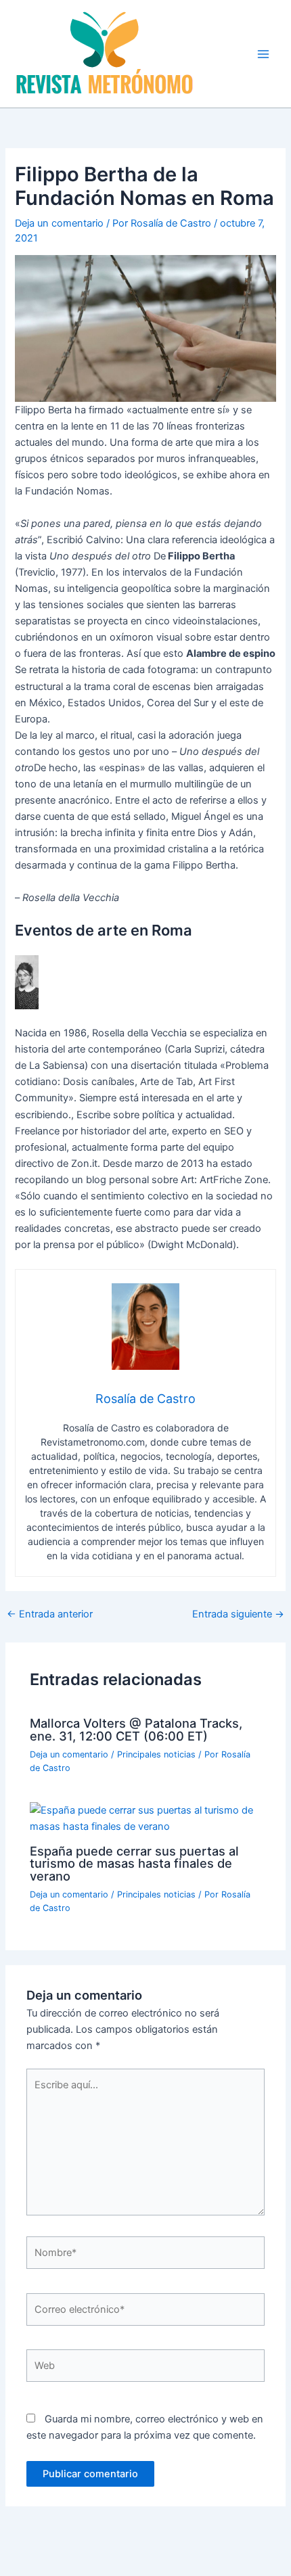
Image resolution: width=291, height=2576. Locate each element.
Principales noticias (156, 1754)
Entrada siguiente (238, 1614)
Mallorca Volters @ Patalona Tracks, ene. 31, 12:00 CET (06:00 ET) (136, 1729)
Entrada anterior (50, 1614)
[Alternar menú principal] (263, 54)
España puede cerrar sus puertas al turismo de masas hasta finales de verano (134, 1863)
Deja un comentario (59, 223)
